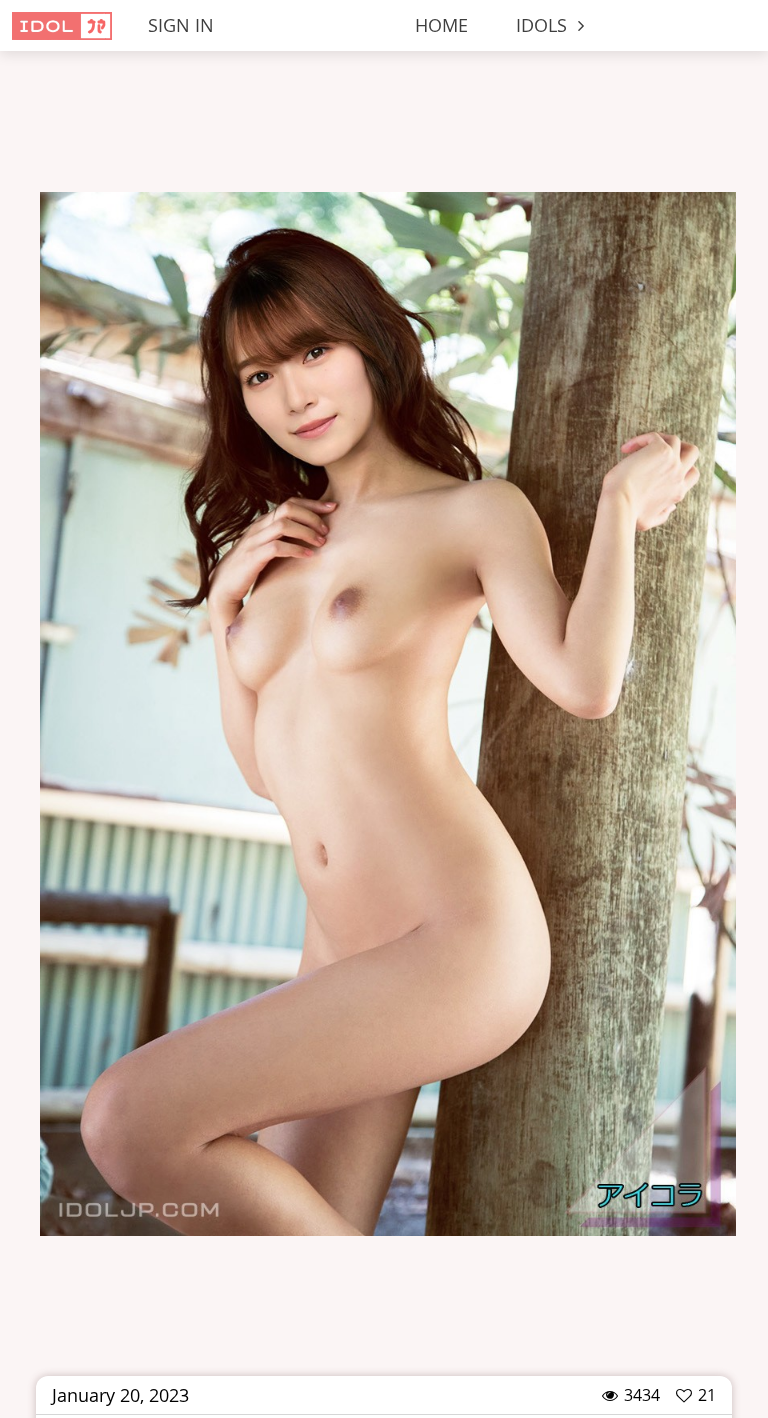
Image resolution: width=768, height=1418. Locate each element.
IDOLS (544, 25)
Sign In (181, 25)
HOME (441, 25)
